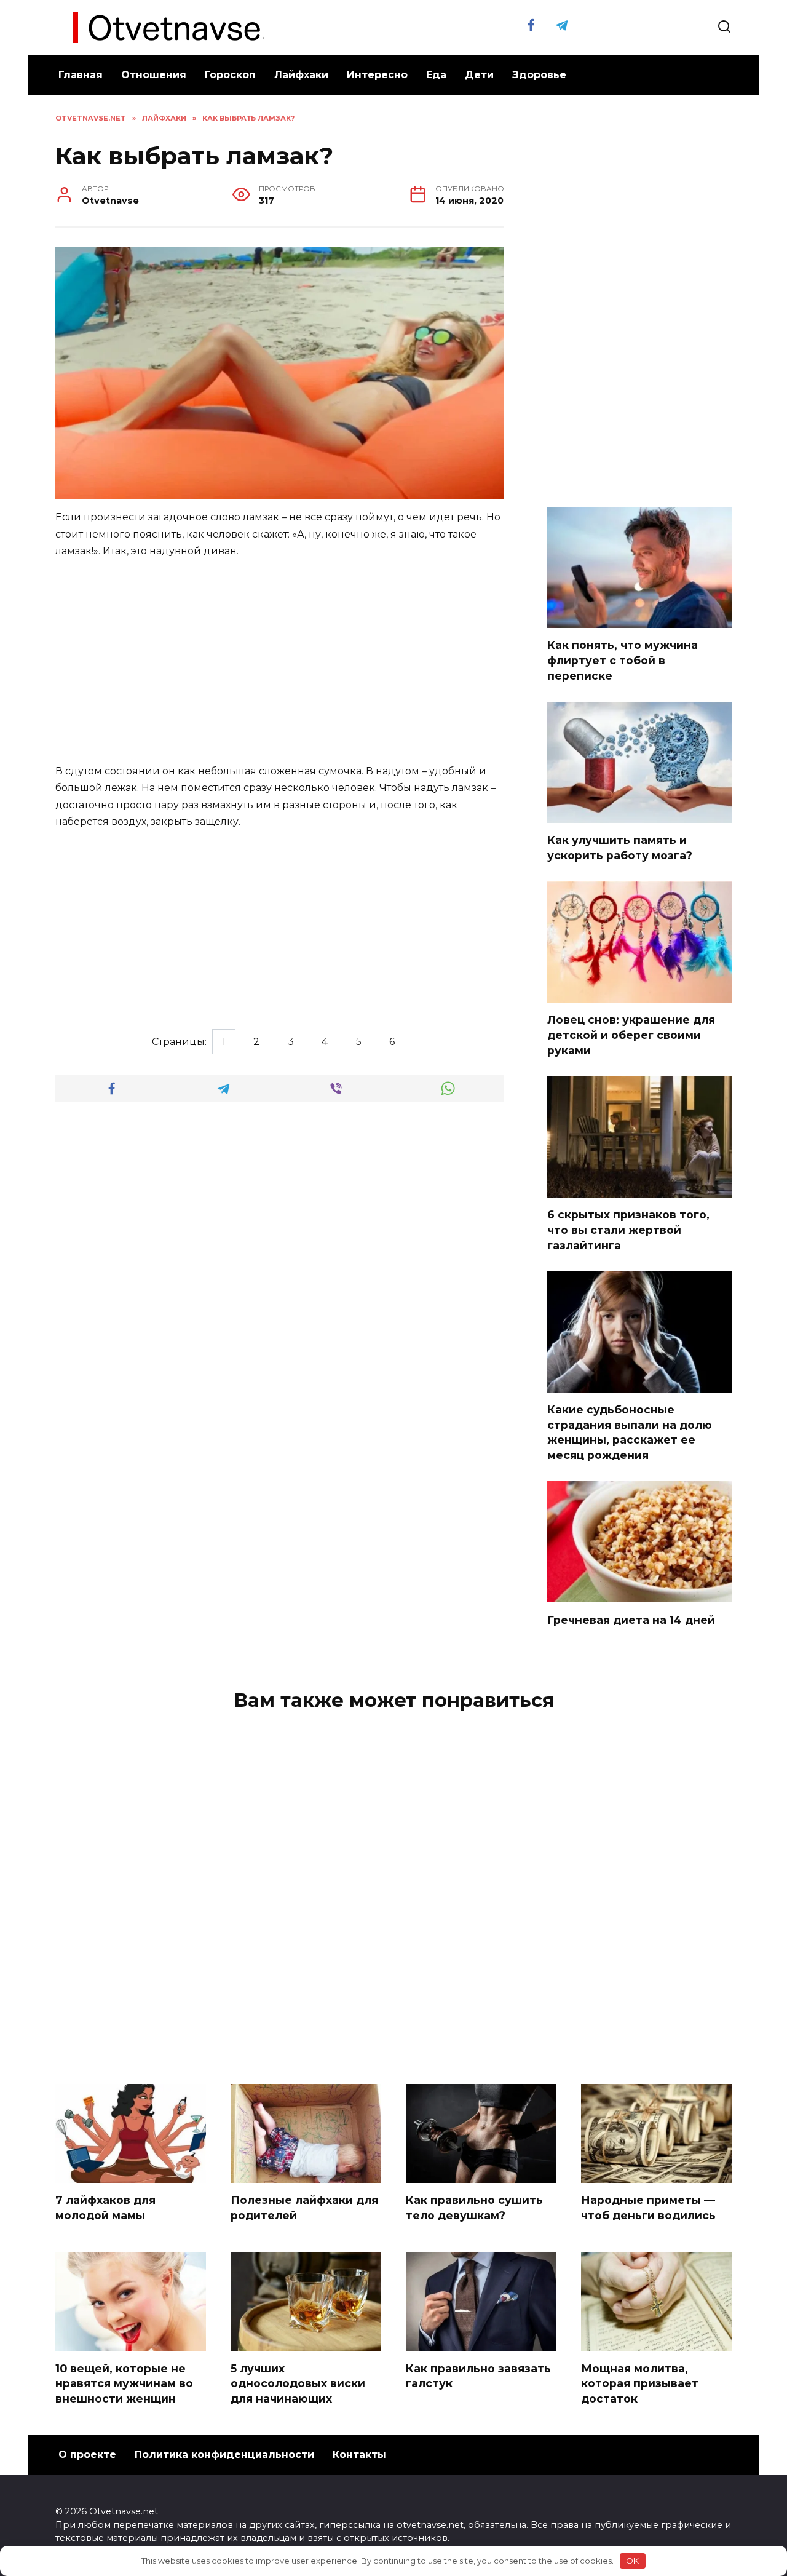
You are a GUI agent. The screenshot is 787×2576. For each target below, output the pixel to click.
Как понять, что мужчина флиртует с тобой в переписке (623, 660)
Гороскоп (230, 75)
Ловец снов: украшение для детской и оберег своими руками (631, 1035)
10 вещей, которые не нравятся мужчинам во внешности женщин (124, 2383)
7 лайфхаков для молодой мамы (105, 2208)
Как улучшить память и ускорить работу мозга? (620, 848)
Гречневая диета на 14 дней (631, 1619)
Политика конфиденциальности (224, 2455)
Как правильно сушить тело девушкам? (474, 2208)
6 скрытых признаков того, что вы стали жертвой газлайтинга (628, 1230)
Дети (479, 75)
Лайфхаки (301, 75)
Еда (436, 75)
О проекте (87, 2455)
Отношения (154, 75)
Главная (81, 75)
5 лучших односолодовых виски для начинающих (298, 2383)
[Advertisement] (280, 662)
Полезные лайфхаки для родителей (304, 2208)
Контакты (359, 2455)
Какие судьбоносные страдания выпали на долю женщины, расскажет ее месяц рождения (630, 1432)
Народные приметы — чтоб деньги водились (648, 2208)
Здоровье (539, 75)
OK (632, 2561)
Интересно (377, 75)
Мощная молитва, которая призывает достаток (640, 2383)
